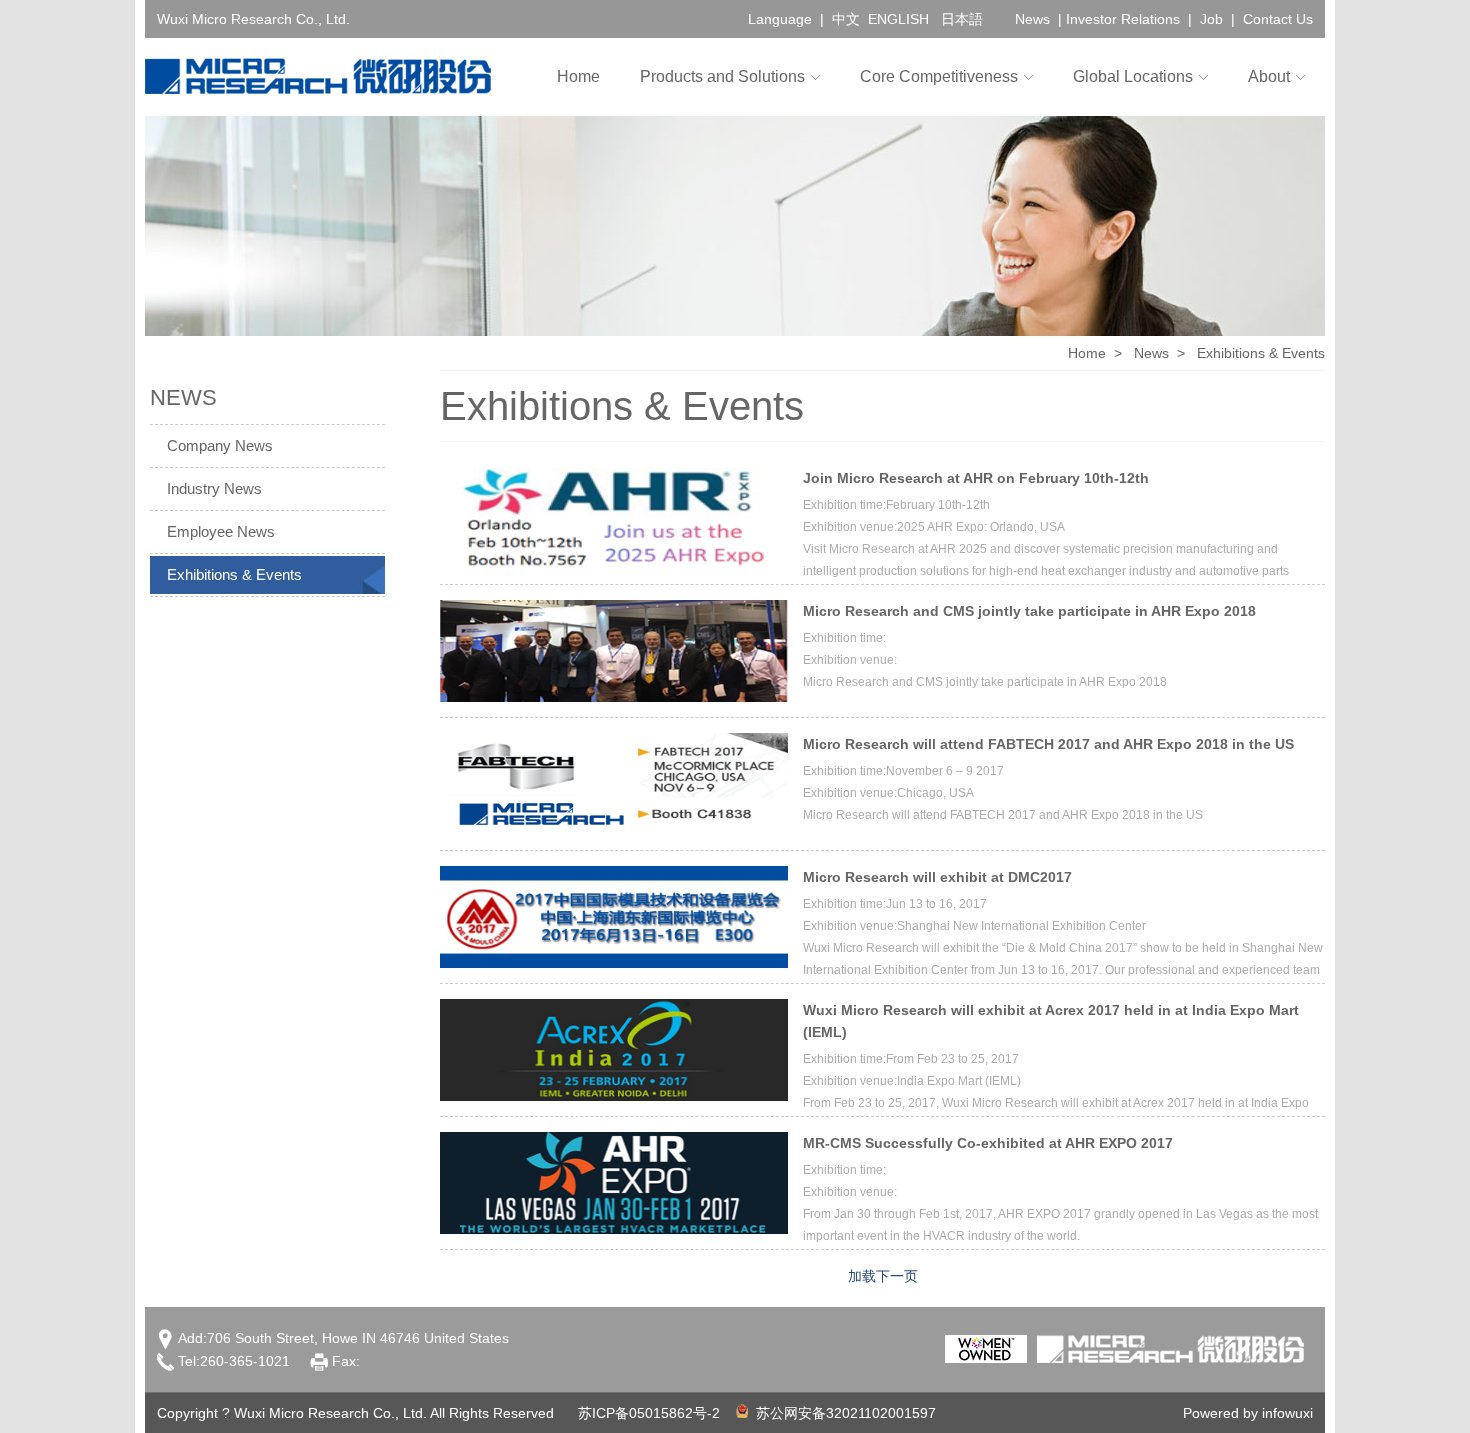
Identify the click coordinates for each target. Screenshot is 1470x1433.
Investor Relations (1123, 19)
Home (578, 76)
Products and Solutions (722, 76)
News (1032, 19)
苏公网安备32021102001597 (842, 1413)
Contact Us (1278, 19)
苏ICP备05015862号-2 (649, 1413)
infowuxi (1287, 1413)
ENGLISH (898, 19)
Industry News (214, 488)
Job (1211, 19)
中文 (846, 19)
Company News (220, 445)
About (1269, 76)
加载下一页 (883, 1276)
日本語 (962, 19)
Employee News (221, 531)
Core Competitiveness (939, 76)
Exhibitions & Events (234, 574)
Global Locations (1133, 76)
